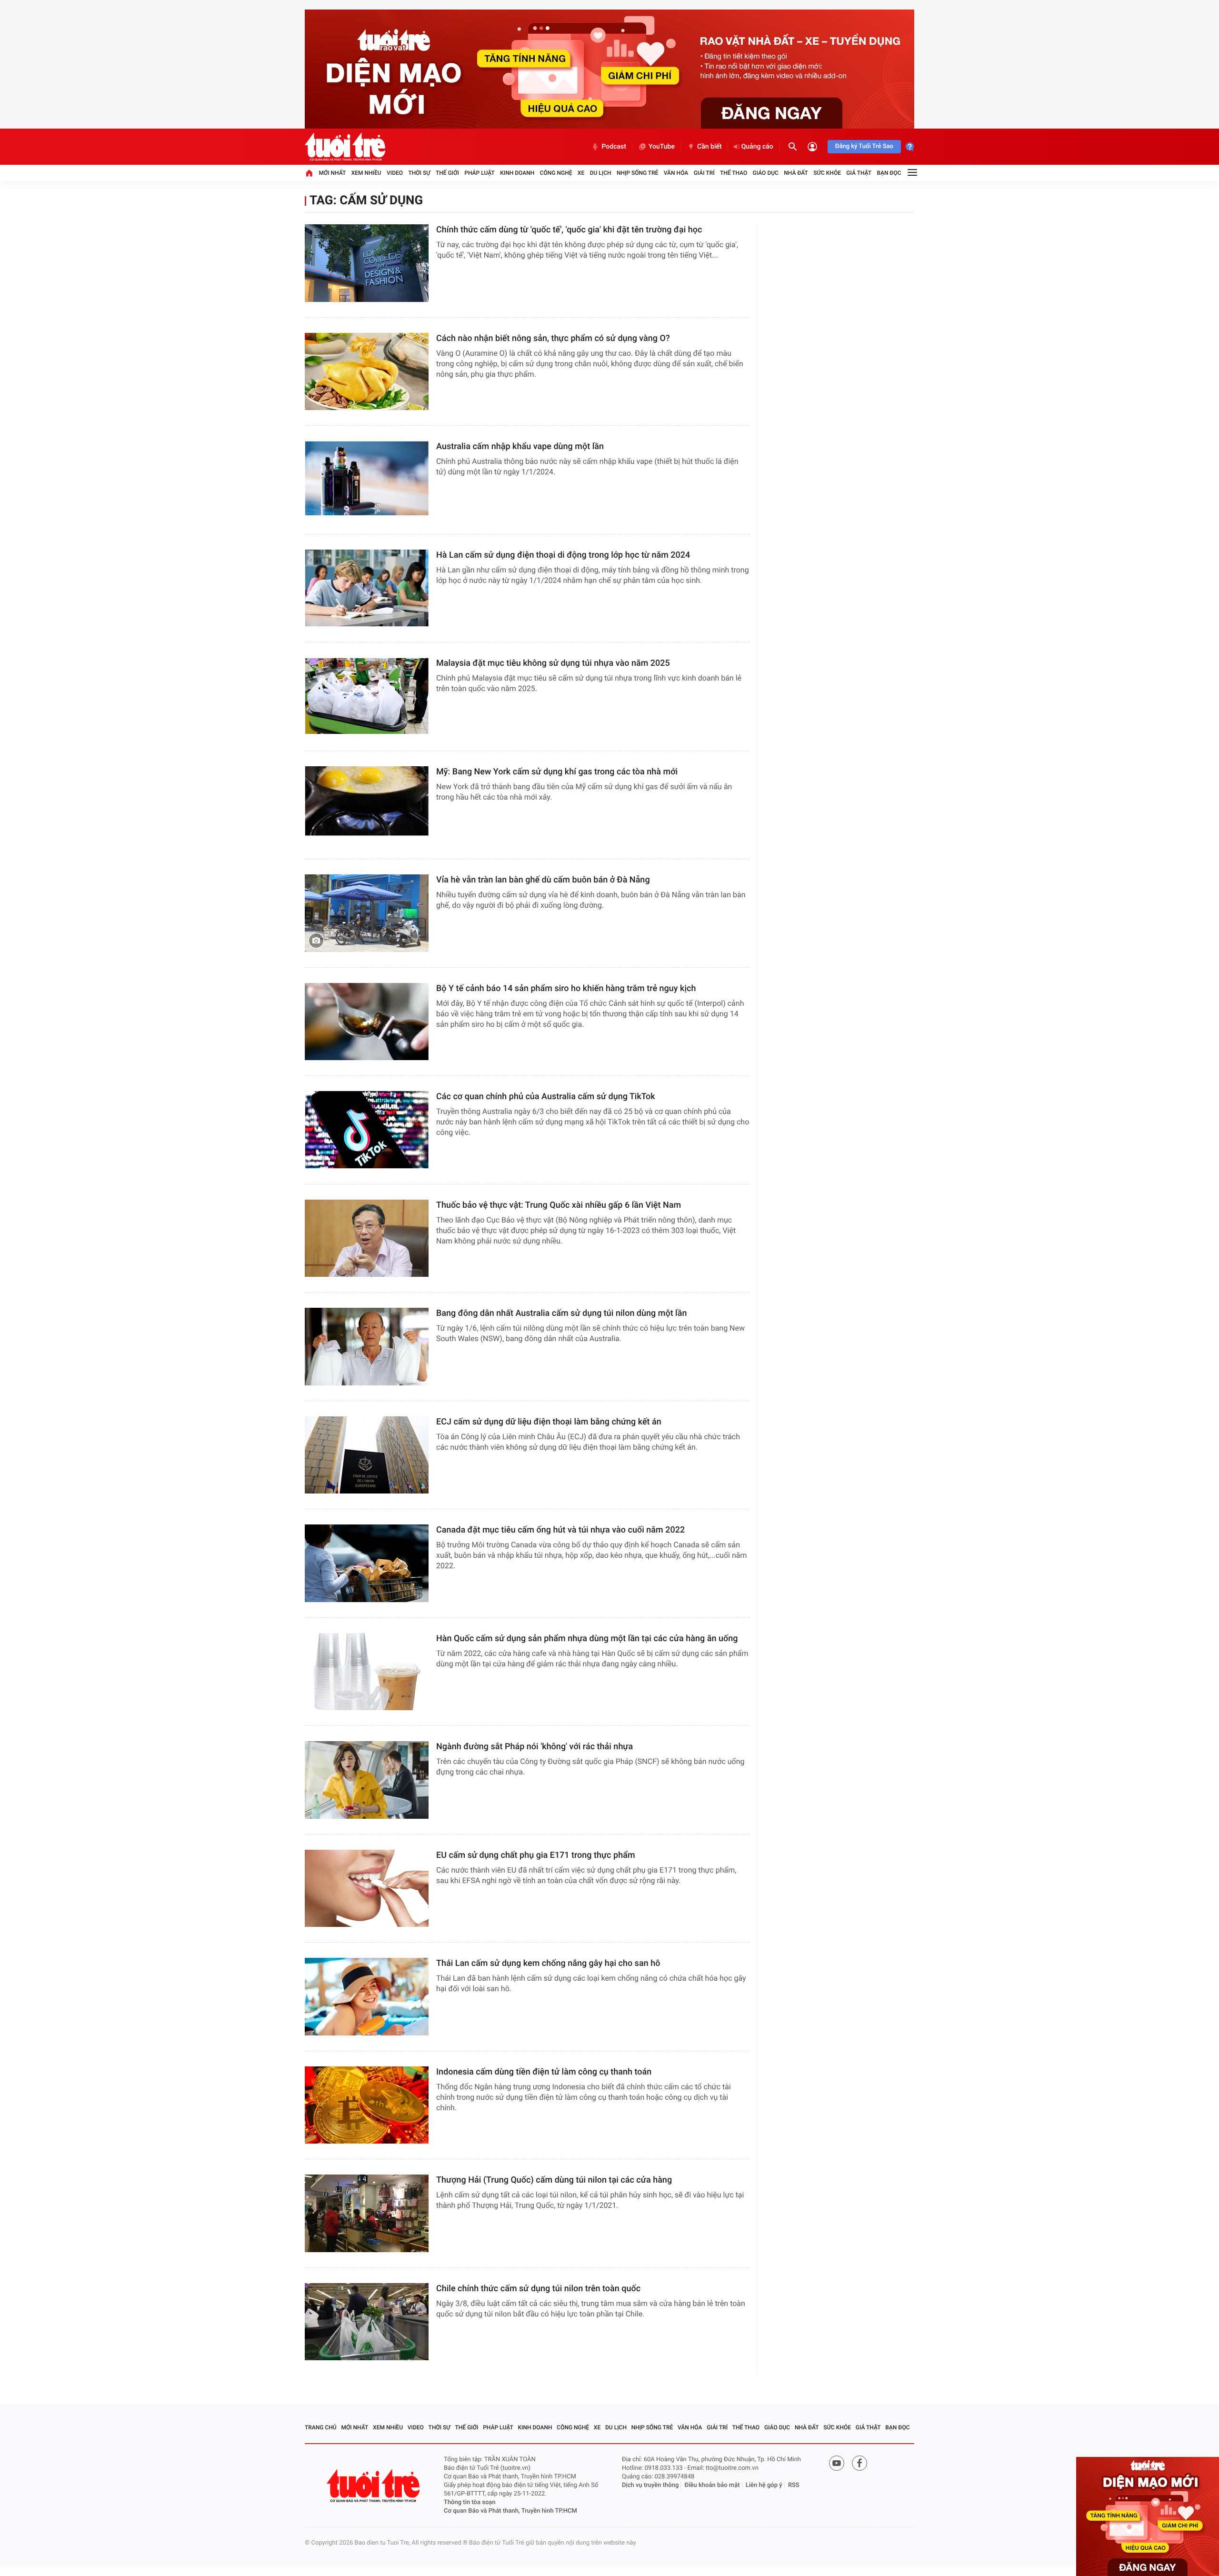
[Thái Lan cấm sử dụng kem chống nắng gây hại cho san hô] (367, 1997)
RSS (794, 2485)
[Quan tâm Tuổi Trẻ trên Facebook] (859, 2463)
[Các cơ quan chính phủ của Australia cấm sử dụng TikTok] (367, 1130)
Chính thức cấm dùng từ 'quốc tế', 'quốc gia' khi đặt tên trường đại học (569, 230)
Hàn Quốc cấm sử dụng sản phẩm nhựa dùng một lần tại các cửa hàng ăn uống (587, 1639)
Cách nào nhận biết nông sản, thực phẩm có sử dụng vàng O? (553, 338)
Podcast (614, 147)
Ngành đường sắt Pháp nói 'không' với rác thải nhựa (535, 1747)
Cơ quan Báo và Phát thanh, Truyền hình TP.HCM (510, 2511)
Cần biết (709, 147)
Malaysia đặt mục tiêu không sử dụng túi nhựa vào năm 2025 (553, 663)
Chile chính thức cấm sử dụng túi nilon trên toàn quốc (538, 2289)
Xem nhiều (366, 173)
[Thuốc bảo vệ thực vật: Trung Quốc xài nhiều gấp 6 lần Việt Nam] (367, 1238)
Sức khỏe (827, 173)
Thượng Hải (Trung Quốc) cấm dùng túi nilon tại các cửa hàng (554, 2180)
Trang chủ (321, 2427)
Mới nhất (332, 173)
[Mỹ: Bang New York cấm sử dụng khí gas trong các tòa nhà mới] (367, 805)
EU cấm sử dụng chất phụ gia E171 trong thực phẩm (536, 1855)
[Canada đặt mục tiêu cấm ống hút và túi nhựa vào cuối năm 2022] (367, 1563)
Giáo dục (766, 173)
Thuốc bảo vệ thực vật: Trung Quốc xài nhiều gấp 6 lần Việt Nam (559, 1205)
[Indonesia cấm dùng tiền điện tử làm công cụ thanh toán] (367, 2105)
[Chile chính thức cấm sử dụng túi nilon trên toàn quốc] (367, 2322)
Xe (581, 173)
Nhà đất (796, 173)
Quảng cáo (757, 147)
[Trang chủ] (309, 173)
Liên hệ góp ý (764, 2485)
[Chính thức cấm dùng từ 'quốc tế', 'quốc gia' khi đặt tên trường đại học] (367, 263)
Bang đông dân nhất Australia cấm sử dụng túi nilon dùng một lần (561, 1313)
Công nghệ (556, 173)
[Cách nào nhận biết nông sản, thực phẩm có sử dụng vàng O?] (367, 372)
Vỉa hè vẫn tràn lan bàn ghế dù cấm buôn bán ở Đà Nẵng (543, 880)
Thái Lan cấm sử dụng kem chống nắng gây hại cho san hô (548, 1963)
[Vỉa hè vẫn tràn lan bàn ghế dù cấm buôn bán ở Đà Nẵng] (367, 913)
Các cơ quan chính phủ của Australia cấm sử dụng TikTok (546, 1097)
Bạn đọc (889, 173)
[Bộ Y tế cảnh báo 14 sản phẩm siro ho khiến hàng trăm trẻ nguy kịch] (367, 1022)
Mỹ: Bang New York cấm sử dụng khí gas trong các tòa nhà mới (557, 772)
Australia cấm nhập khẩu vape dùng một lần (520, 446)
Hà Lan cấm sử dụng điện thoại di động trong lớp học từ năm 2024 (563, 555)
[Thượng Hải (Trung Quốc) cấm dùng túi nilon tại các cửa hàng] (367, 2213)
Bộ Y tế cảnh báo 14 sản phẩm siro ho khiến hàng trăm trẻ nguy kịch (566, 988)
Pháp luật (480, 173)
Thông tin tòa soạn (470, 2502)
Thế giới (447, 173)
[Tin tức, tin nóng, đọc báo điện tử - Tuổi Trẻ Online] (345, 147)
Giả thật (859, 173)
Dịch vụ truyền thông (650, 2485)
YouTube (662, 147)
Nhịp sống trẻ (638, 173)
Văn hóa (676, 173)
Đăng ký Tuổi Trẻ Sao (864, 146)
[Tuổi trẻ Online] (374, 2486)
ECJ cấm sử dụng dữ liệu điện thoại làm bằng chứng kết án (549, 1422)
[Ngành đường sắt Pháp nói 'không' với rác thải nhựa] (367, 1780)
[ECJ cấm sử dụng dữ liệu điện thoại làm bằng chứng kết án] (367, 1455)
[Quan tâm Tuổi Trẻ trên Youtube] (837, 2463)
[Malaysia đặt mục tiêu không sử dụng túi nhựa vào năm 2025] (367, 697)
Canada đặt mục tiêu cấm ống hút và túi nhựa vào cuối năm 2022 (560, 1530)
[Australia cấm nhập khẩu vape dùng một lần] (367, 480)
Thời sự (419, 173)
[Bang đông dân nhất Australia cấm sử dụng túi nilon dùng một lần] (367, 1347)
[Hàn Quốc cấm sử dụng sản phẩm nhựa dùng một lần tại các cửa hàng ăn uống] (367, 1672)
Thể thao (734, 173)
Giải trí (704, 173)
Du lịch (601, 173)
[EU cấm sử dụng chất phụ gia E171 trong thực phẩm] (367, 1889)
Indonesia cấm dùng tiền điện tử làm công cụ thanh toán (544, 2072)
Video (395, 173)
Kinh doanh (517, 173)
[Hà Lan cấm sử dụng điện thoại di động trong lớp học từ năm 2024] (367, 588)
